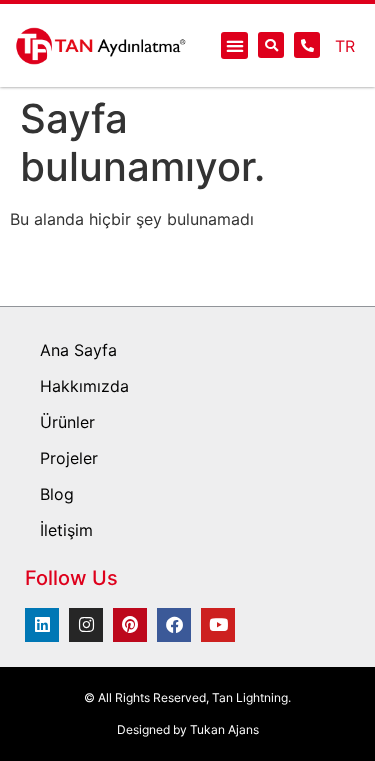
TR (345, 46)
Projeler (69, 458)
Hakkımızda (84, 386)
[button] (234, 45)
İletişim (66, 530)
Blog (57, 494)
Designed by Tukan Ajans (188, 729)
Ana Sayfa (78, 350)
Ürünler (67, 422)
